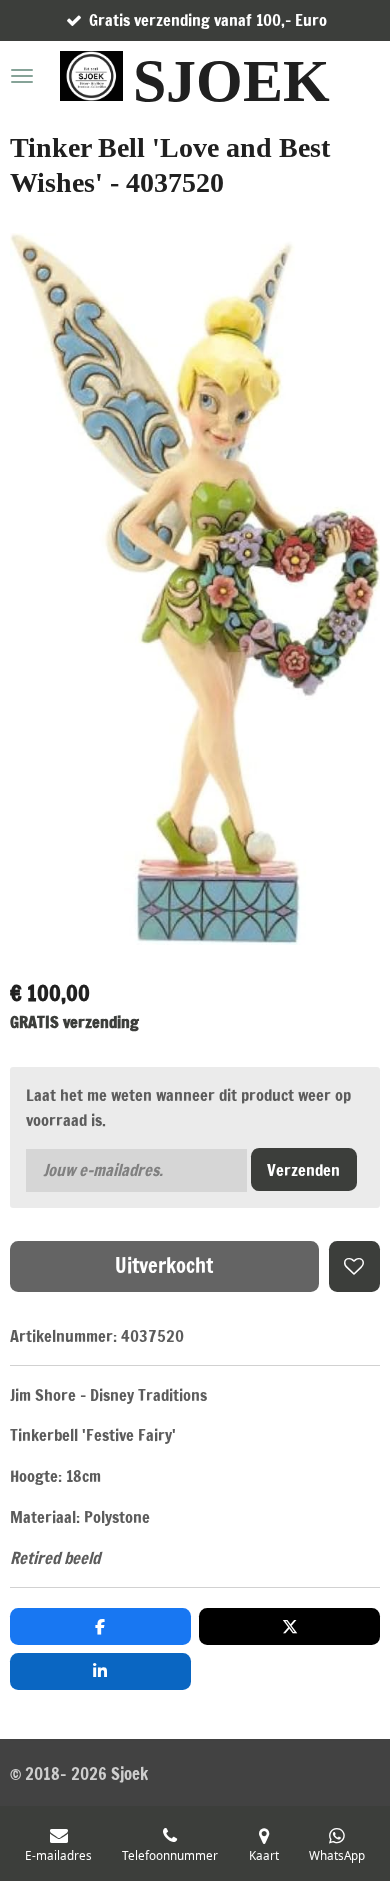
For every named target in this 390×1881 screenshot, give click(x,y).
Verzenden (303, 1169)
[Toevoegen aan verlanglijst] (354, 1266)
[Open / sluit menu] (22, 76)
